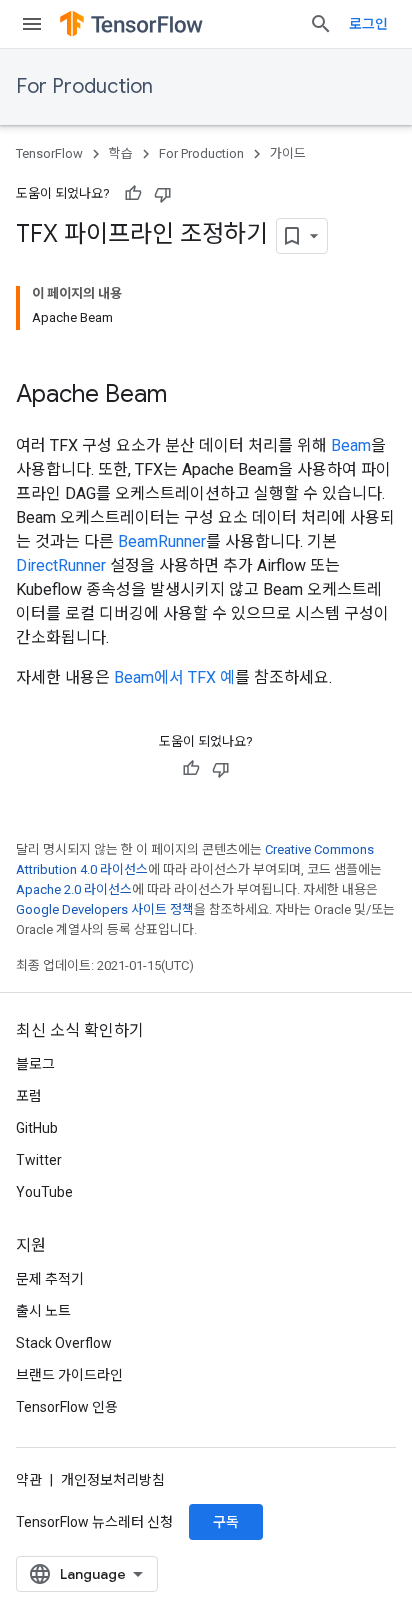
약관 (29, 1480)
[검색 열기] (321, 24)
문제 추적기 (50, 1279)
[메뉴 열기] (32, 24)
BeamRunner (162, 541)
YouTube (44, 1192)
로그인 (368, 24)
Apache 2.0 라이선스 (74, 889)
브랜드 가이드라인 (69, 1375)
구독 (226, 1522)
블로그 (35, 1064)
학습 (121, 153)
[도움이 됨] (133, 194)
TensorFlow (49, 153)
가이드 (288, 153)
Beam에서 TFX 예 (174, 677)
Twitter (39, 1160)
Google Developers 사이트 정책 (105, 909)
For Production (84, 86)
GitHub (37, 1128)
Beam (351, 445)
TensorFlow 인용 (67, 1407)
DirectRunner (61, 565)
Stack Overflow (64, 1343)
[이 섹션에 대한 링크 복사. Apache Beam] (187, 396)
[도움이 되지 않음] (163, 194)
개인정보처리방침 (113, 1480)
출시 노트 (43, 1311)
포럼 (29, 1096)
